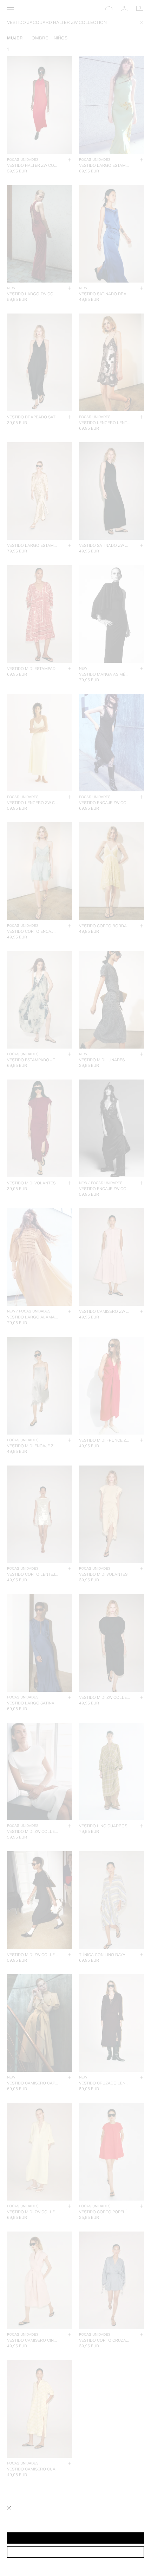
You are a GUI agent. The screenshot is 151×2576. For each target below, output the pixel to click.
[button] (75, 2538)
